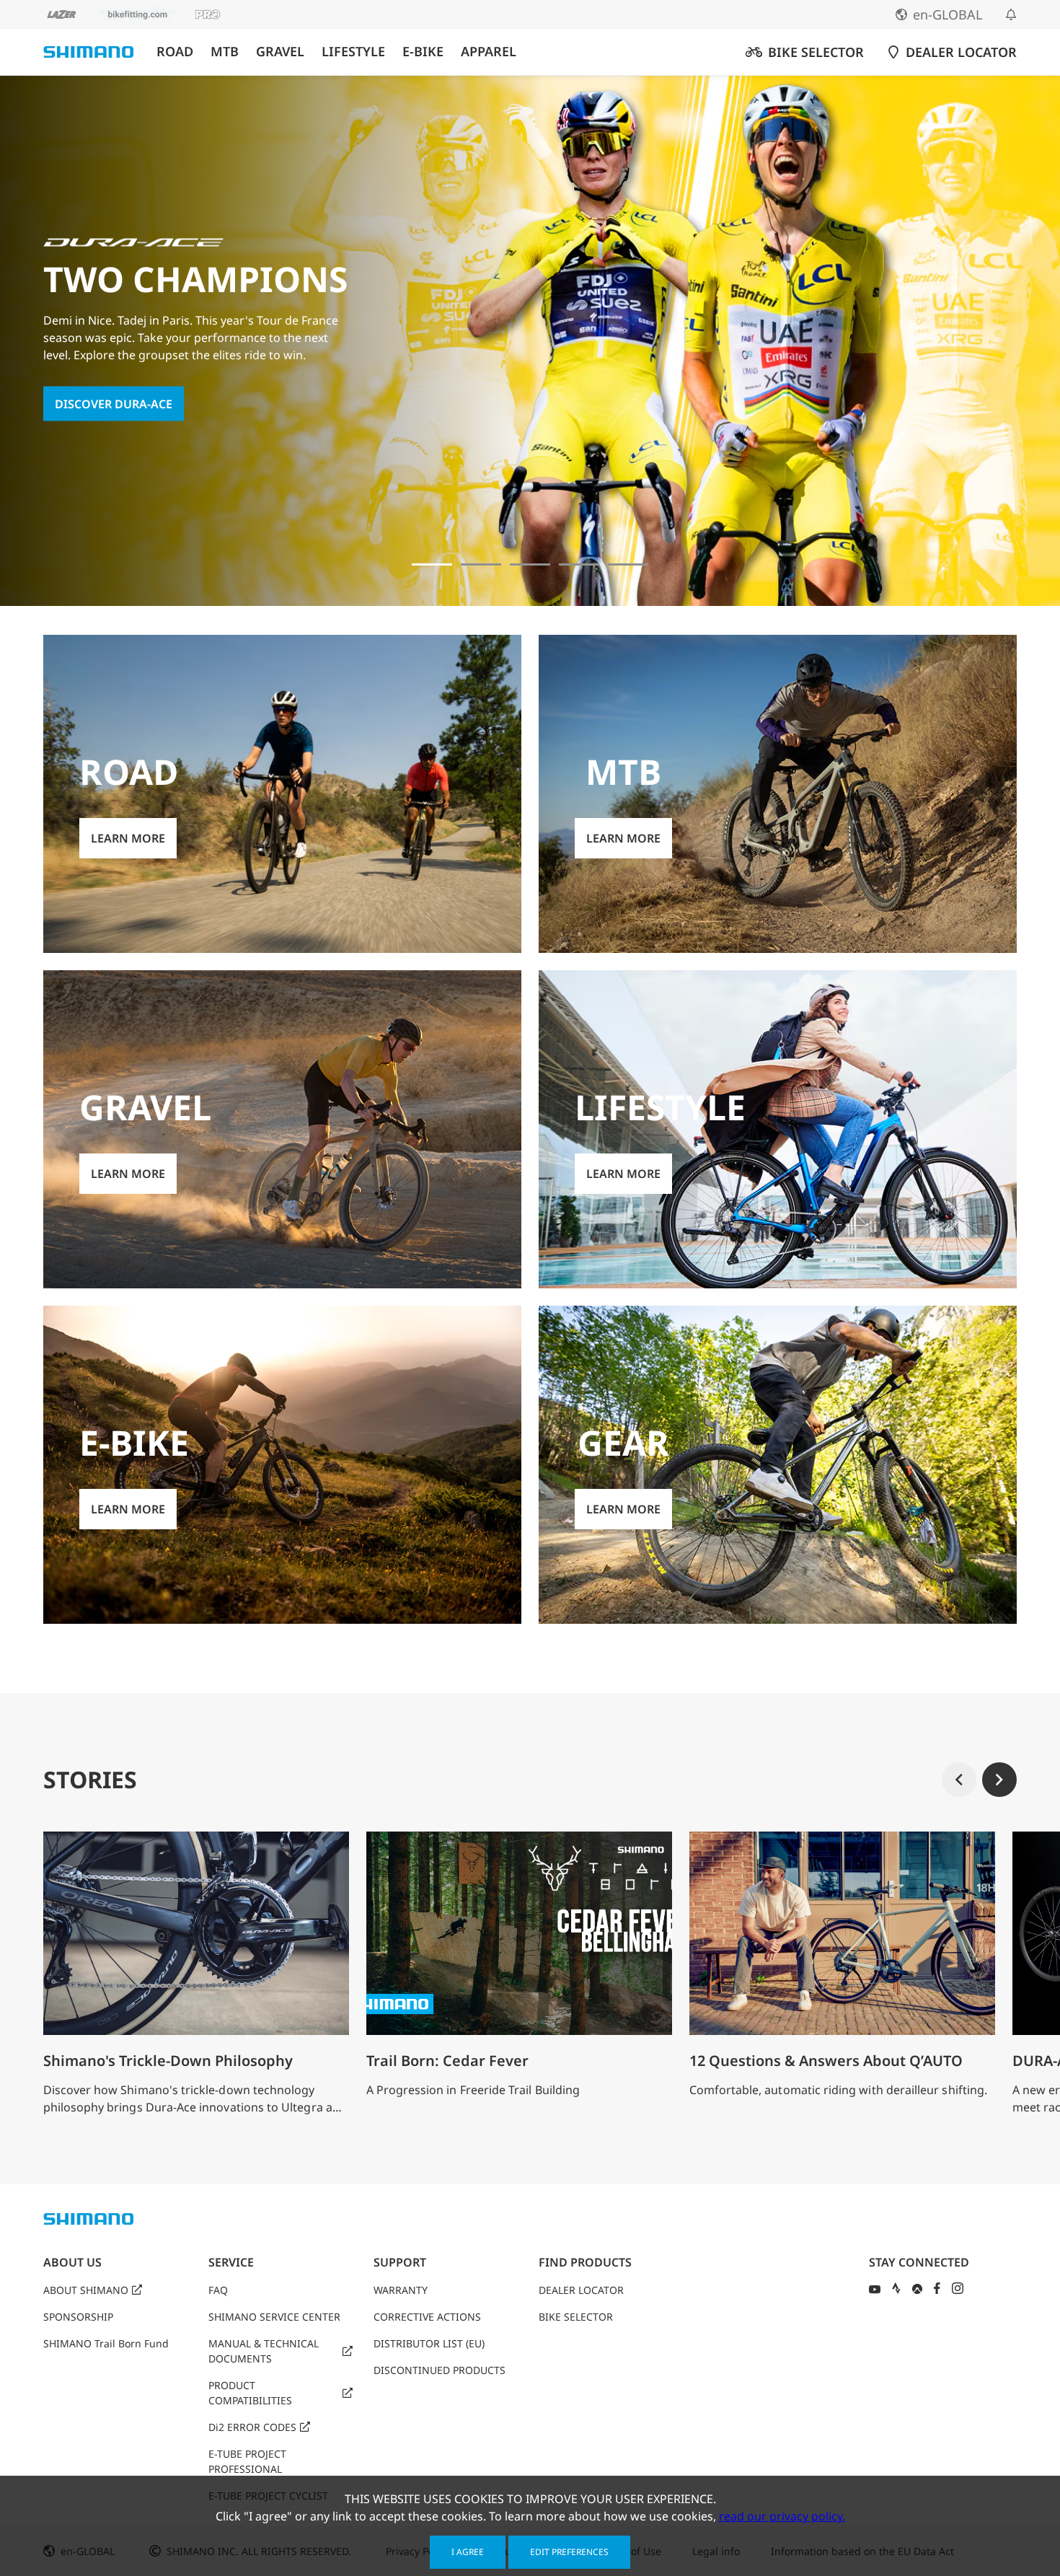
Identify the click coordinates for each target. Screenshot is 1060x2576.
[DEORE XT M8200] (530, 564)
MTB (225, 52)
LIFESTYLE (353, 52)
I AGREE (468, 2552)
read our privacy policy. (782, 2516)
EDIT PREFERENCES (569, 2552)
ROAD (175, 52)
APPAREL (489, 52)
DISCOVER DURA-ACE (114, 403)
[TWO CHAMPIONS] (432, 564)
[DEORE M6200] (579, 564)
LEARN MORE (128, 838)
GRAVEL (280, 52)
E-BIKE (423, 52)
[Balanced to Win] (481, 564)
